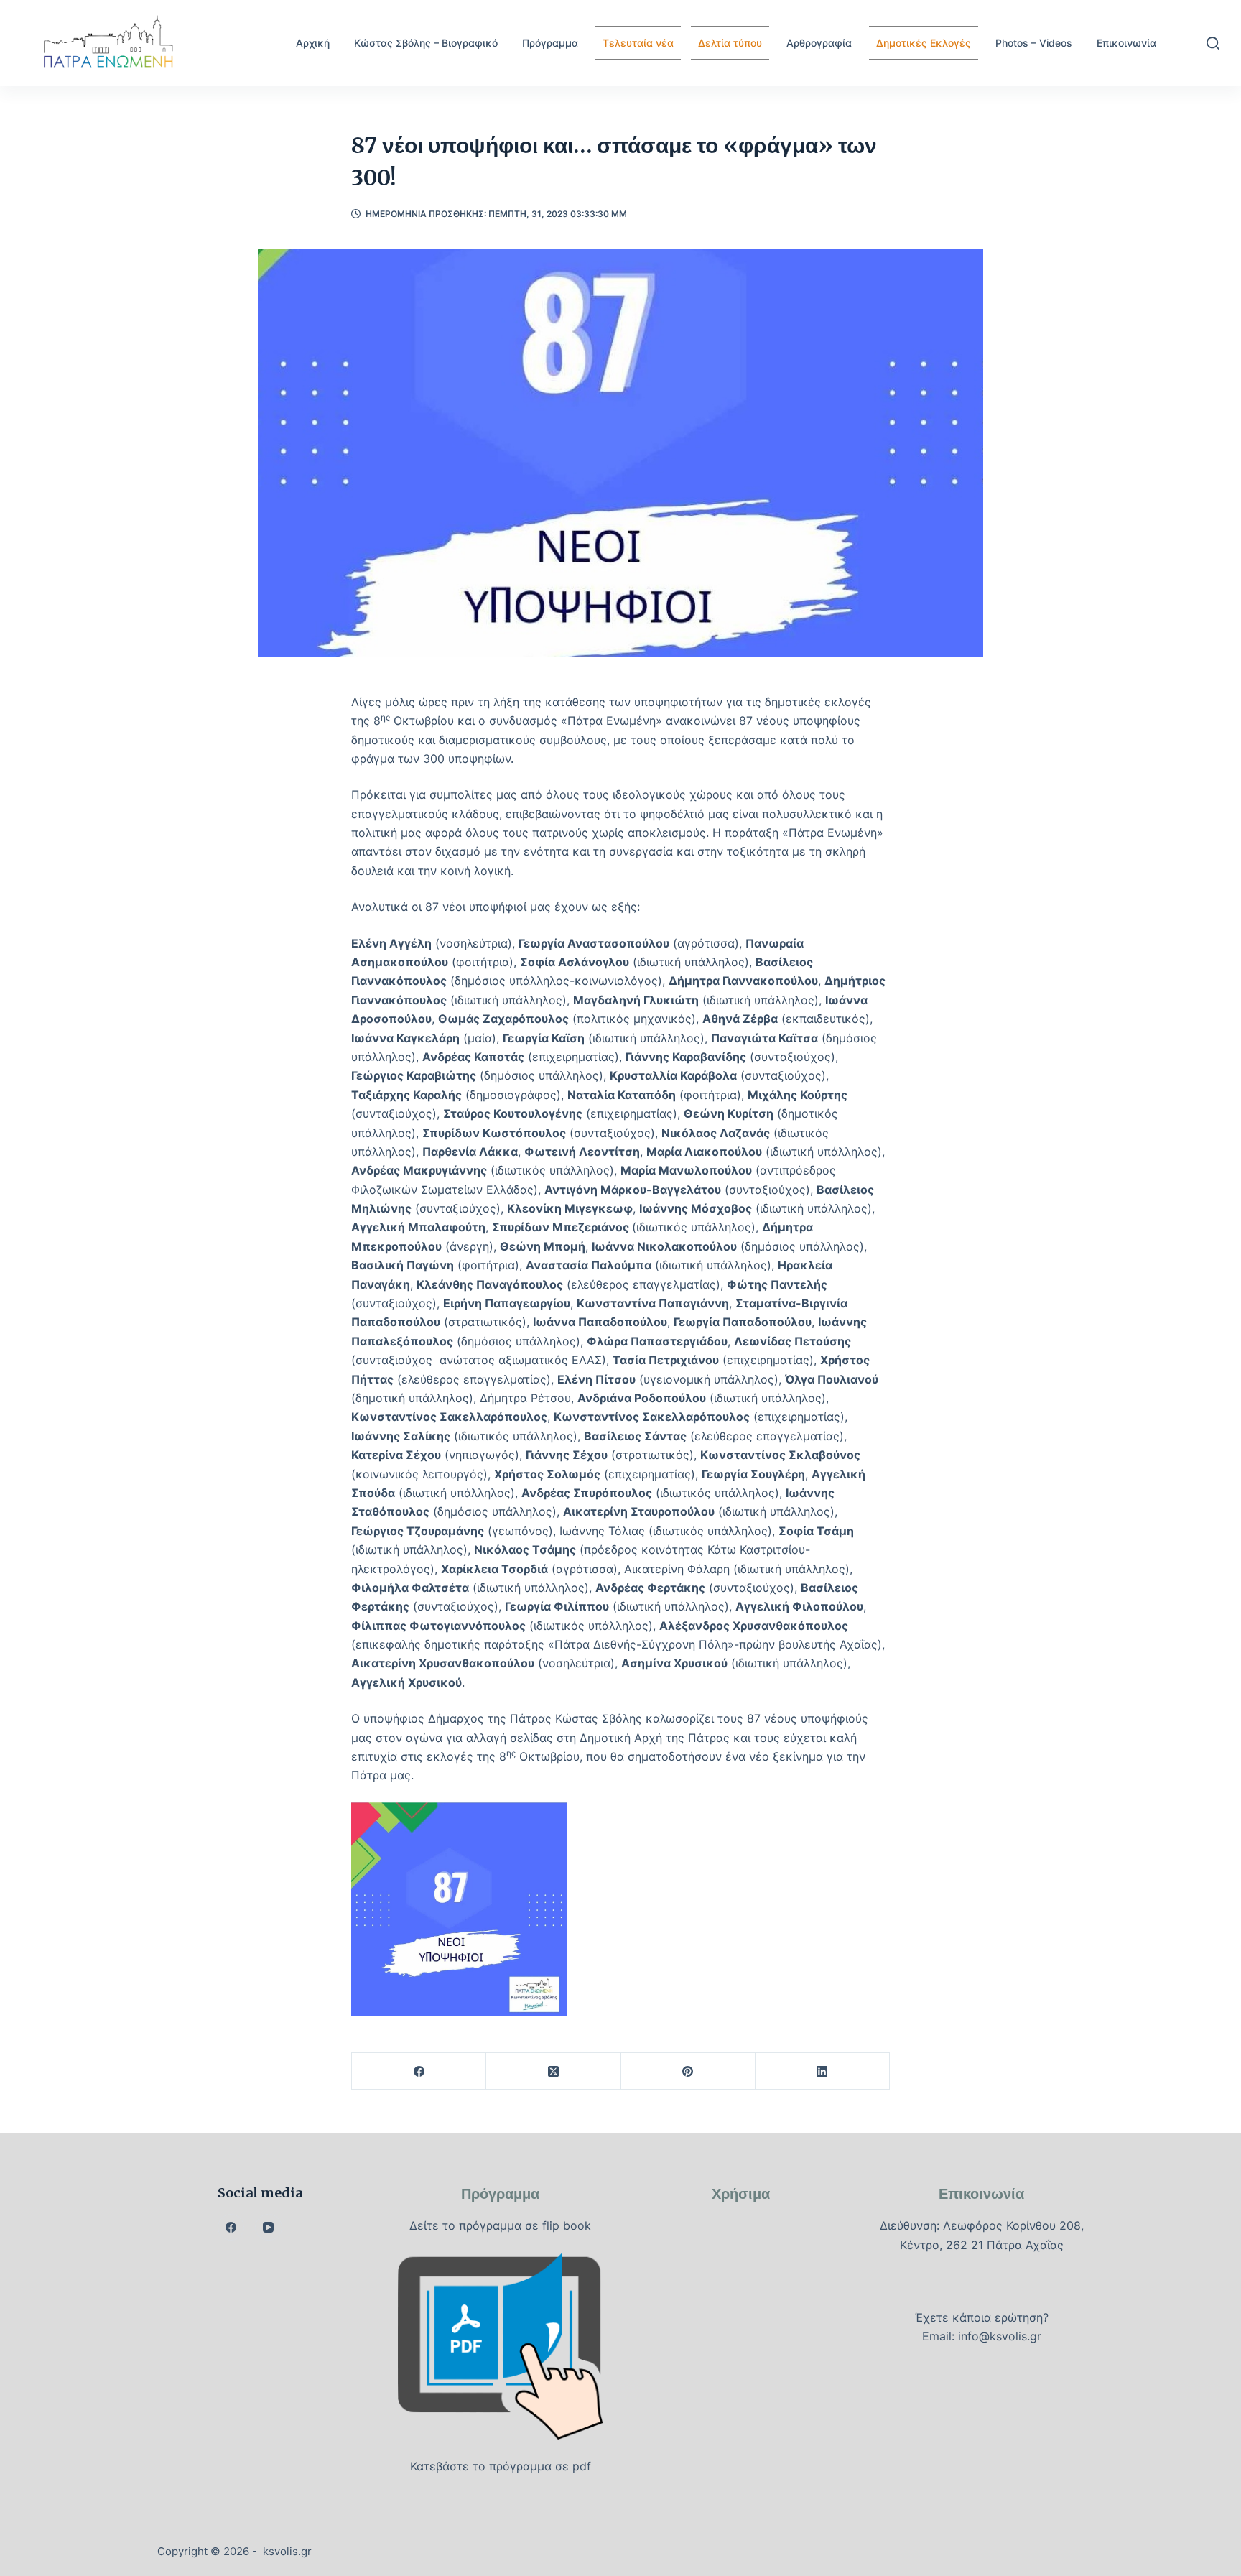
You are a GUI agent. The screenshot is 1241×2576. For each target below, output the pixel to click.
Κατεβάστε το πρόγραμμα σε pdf (501, 2466)
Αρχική (313, 43)
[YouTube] (269, 2228)
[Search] (1213, 43)
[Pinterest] (688, 2071)
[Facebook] (419, 2071)
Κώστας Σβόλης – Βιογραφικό (426, 43)
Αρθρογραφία (819, 43)
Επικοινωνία (1126, 43)
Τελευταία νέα (638, 43)
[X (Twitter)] (553, 2071)
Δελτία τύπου (730, 43)
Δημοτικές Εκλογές (924, 43)
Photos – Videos (1034, 43)
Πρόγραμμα (550, 43)
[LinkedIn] (823, 2071)
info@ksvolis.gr (1000, 2336)
